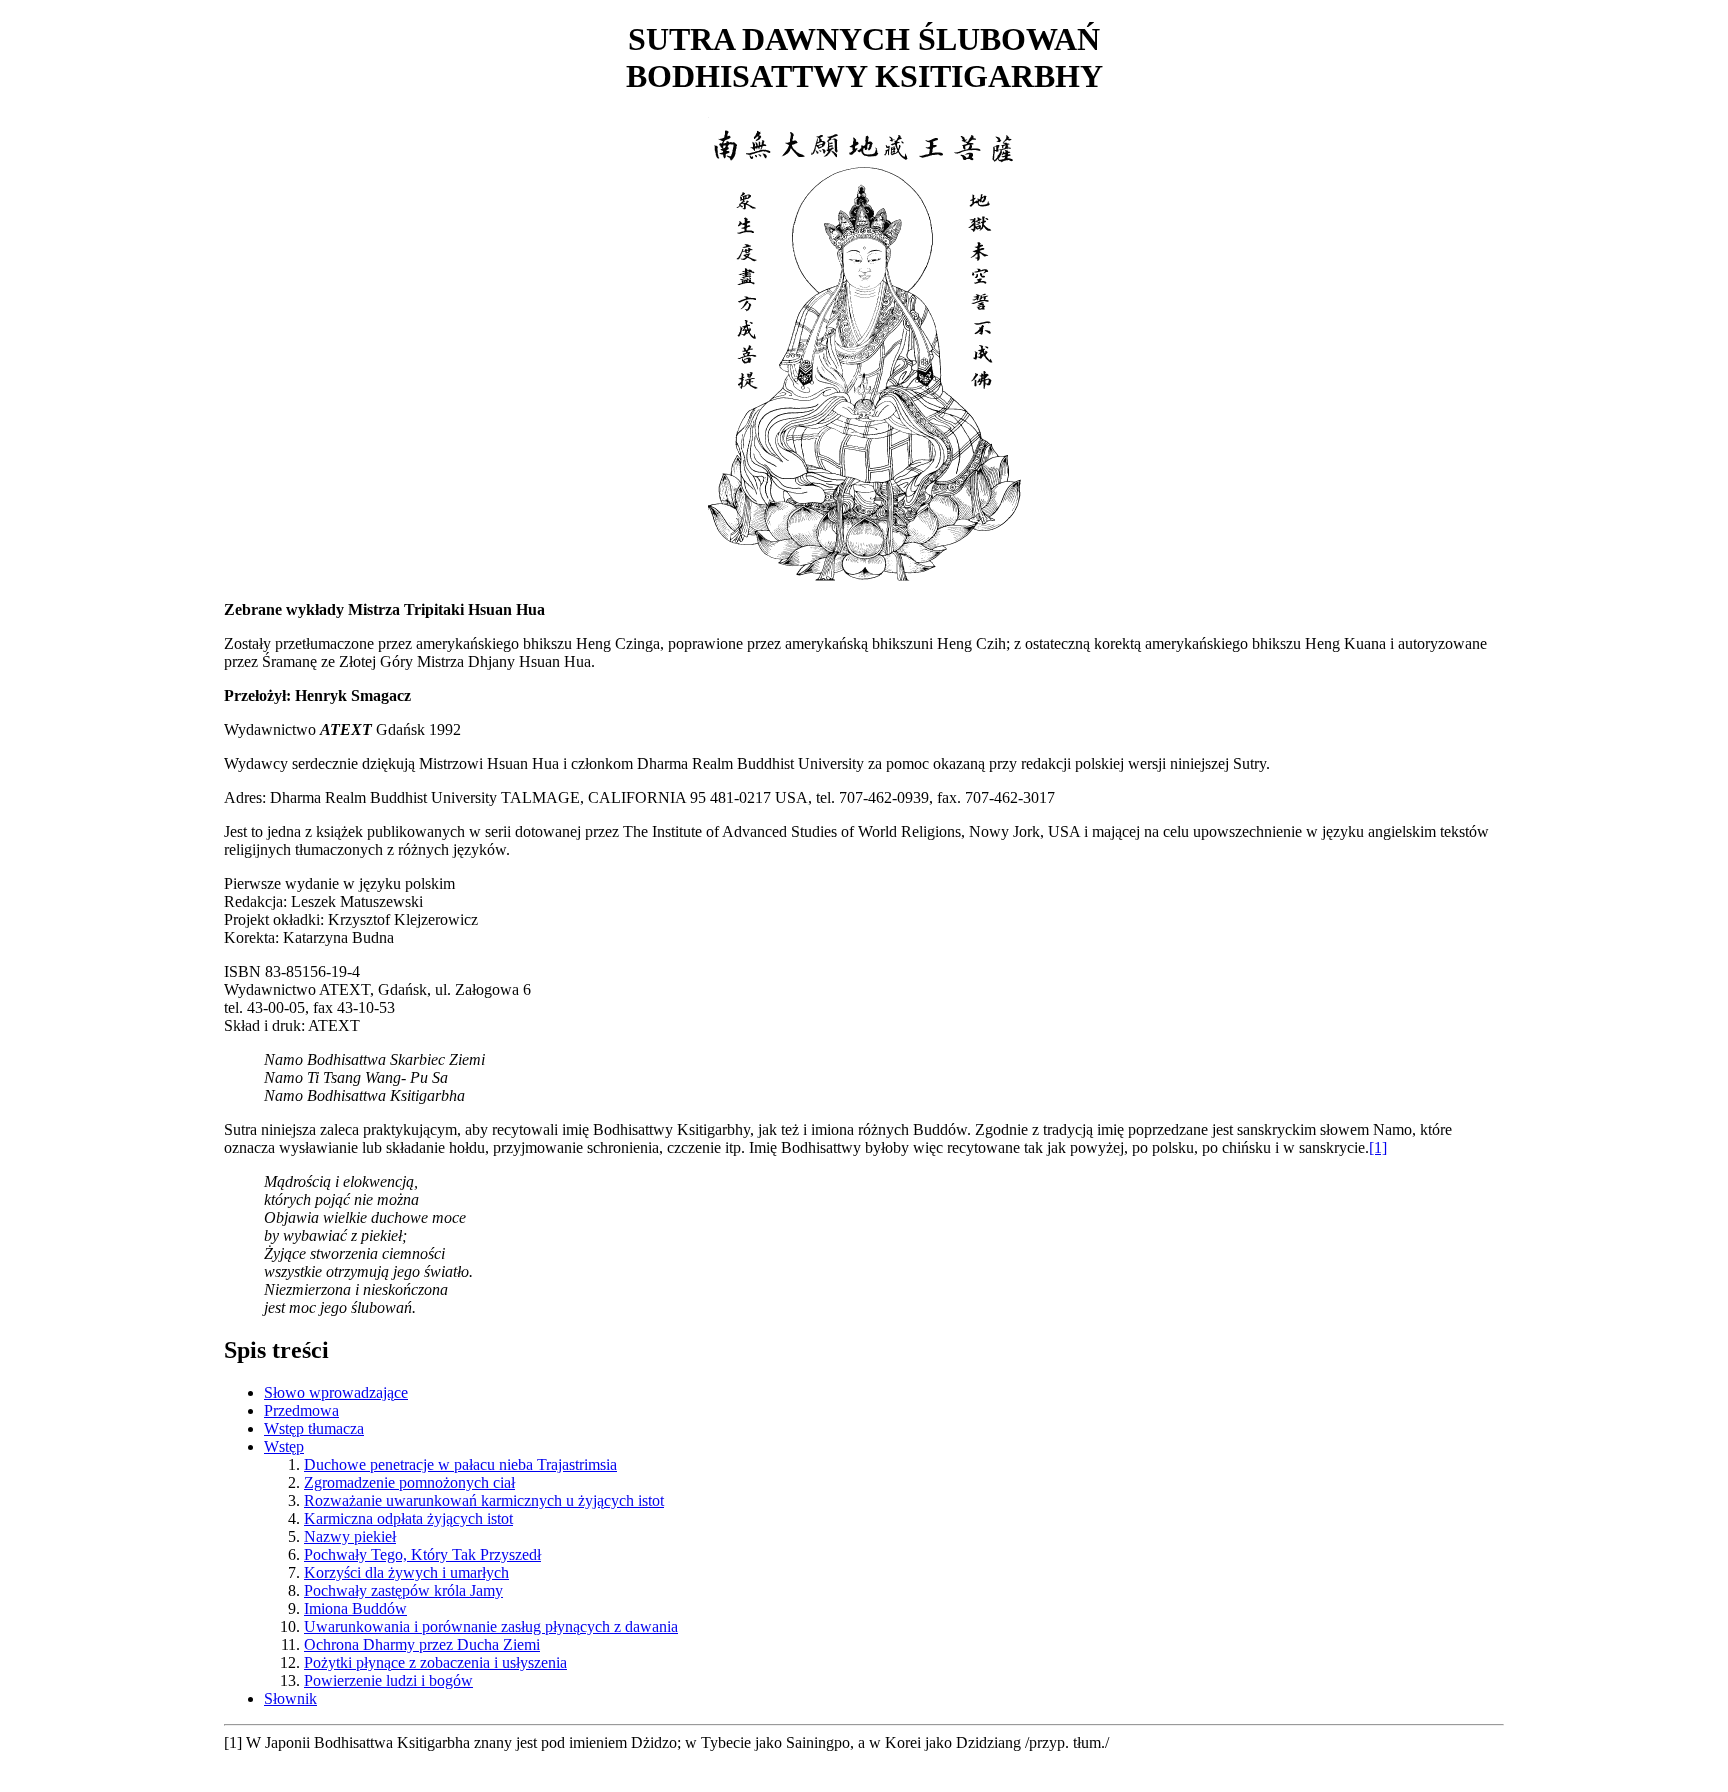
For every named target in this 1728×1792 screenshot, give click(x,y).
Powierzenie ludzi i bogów (388, 1680)
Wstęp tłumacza (314, 1428)
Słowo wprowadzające (336, 1392)
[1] (1378, 1147)
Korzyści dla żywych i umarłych (406, 1572)
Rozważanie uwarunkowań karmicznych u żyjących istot (484, 1500)
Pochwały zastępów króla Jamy (403, 1590)
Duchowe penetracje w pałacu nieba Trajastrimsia (460, 1464)
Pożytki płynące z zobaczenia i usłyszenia (435, 1662)
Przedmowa (301, 1410)
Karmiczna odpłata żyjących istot (408, 1518)
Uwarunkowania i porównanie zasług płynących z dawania (491, 1626)
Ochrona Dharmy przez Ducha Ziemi (422, 1644)
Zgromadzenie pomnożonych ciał (409, 1482)
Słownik (290, 1698)
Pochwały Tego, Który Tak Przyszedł (422, 1554)
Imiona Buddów (355, 1608)
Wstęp (284, 1446)
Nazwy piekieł (350, 1536)
